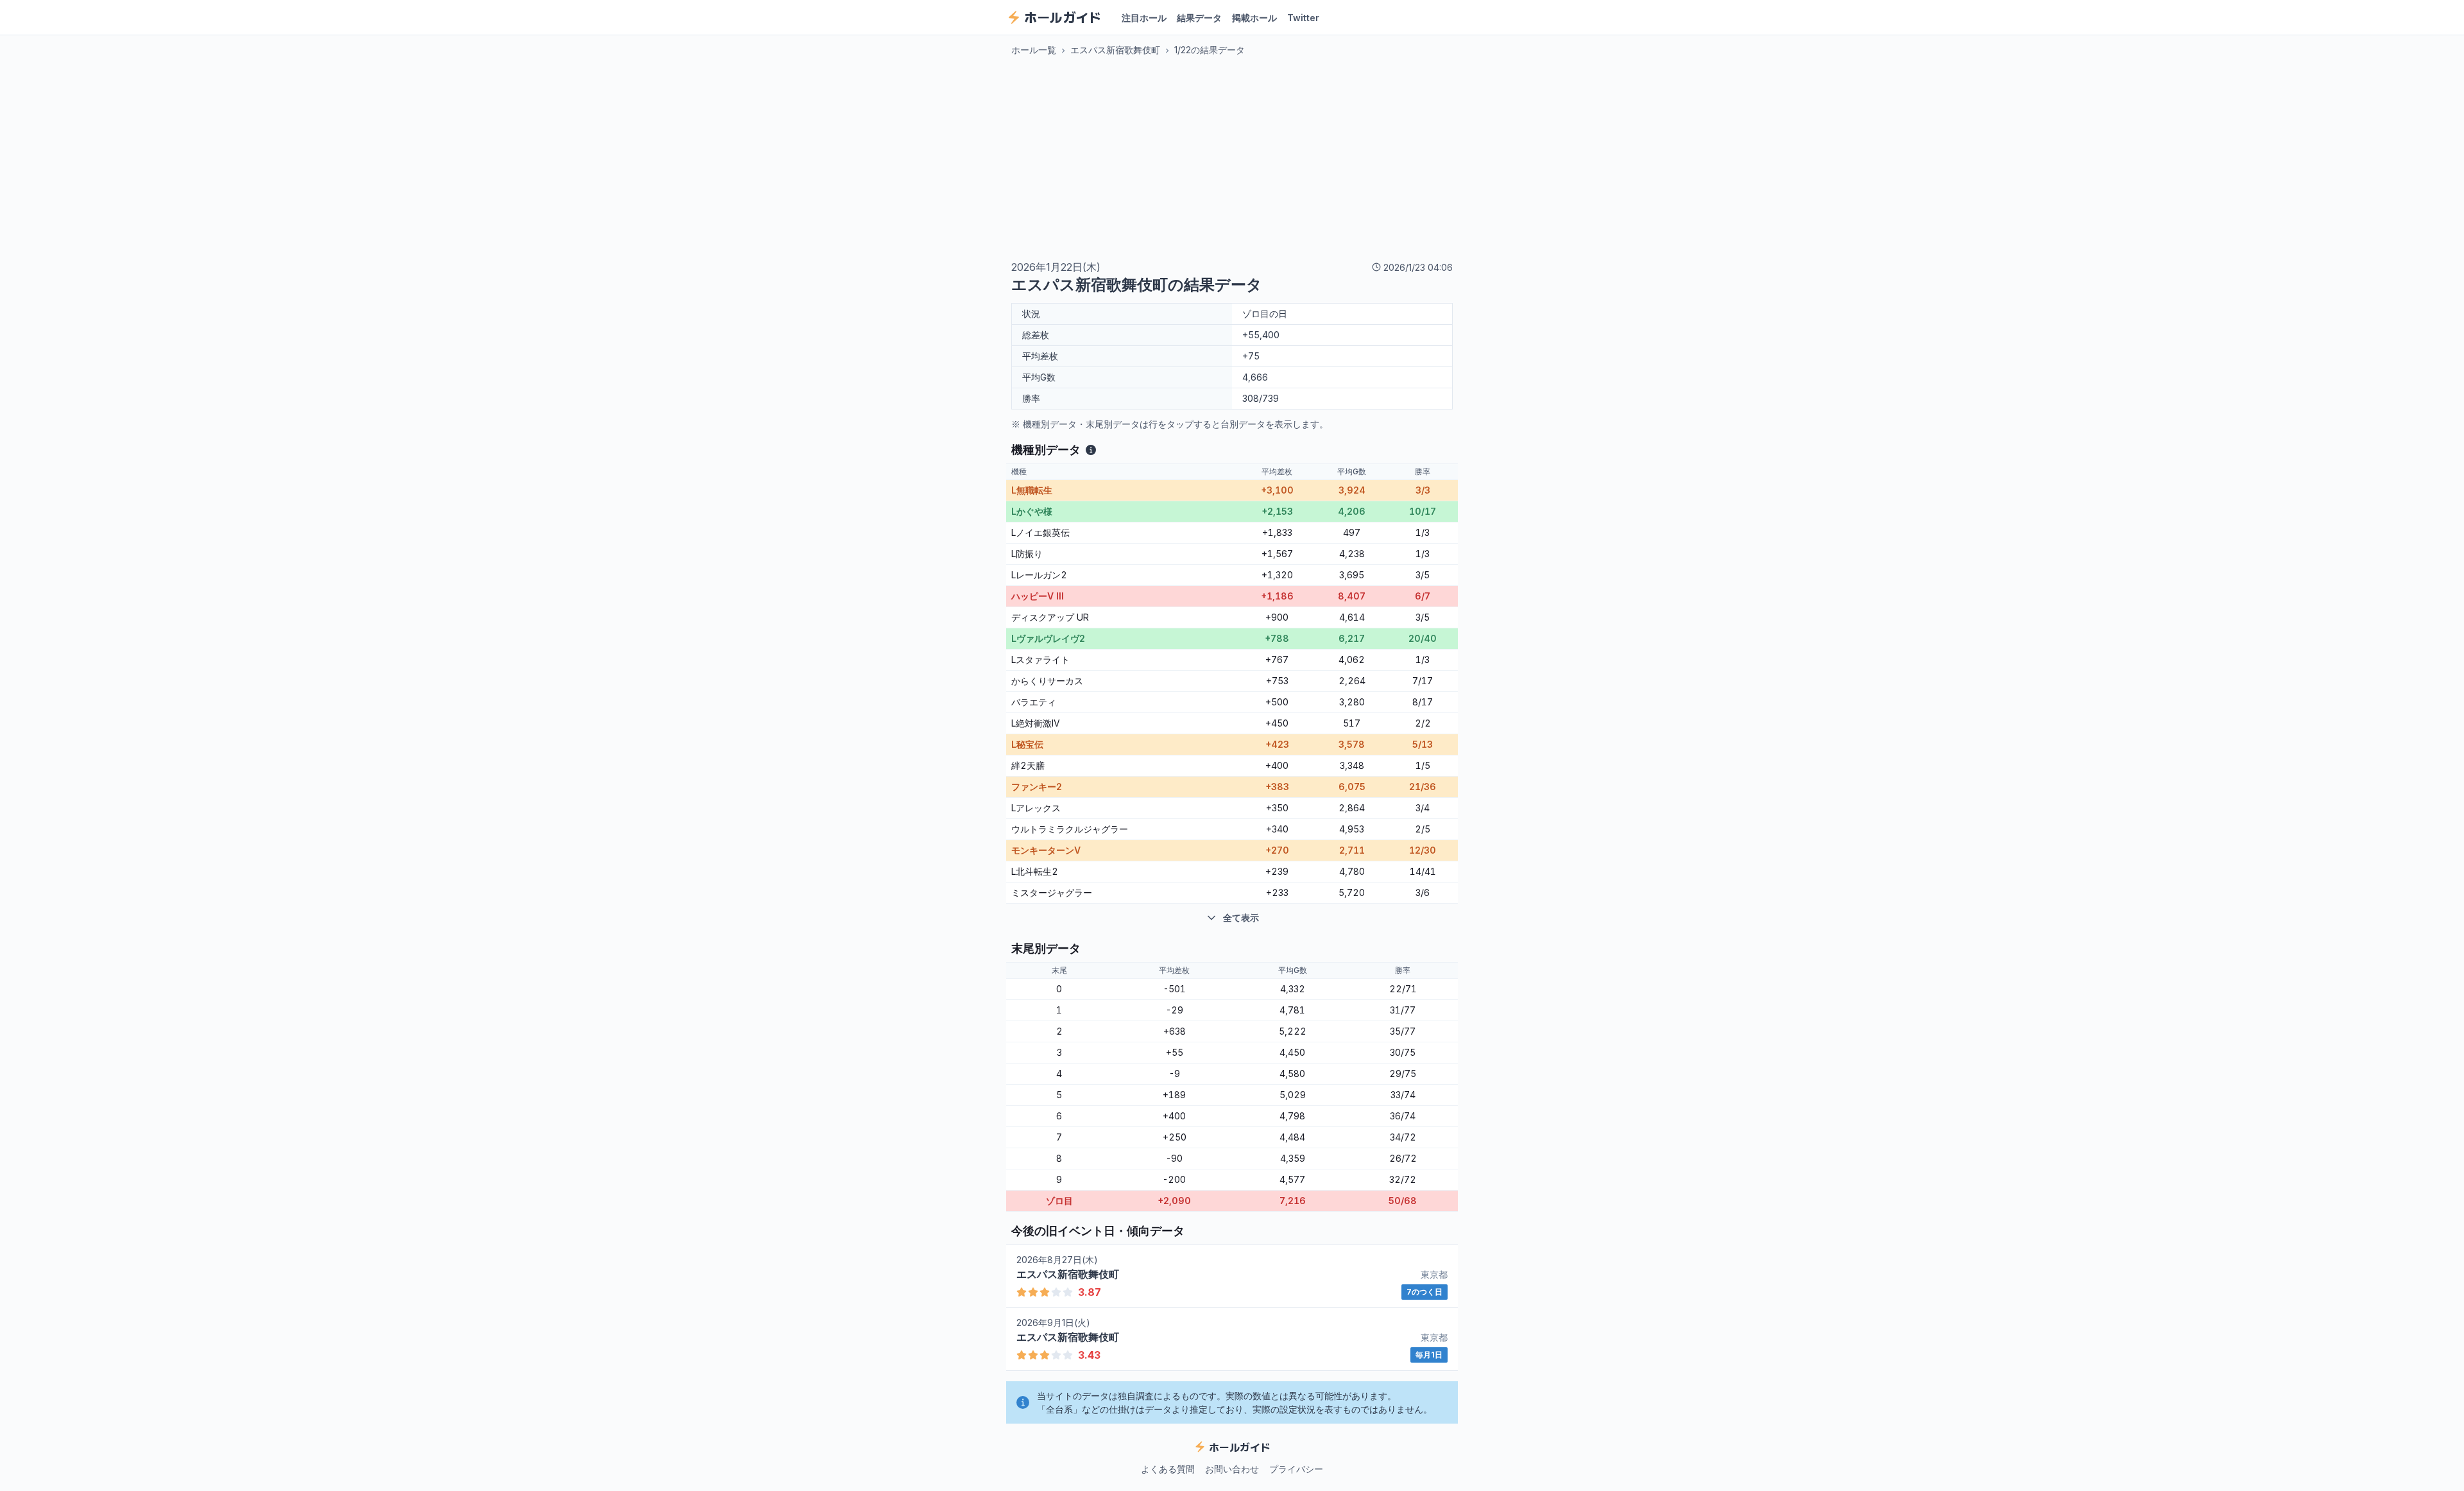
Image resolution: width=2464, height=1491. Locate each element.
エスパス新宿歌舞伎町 (1115, 50)
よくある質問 (1168, 1469)
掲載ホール (1254, 18)
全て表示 (1241, 918)
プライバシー (1296, 1469)
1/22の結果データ (1210, 50)
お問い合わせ (1232, 1469)
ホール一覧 (1034, 50)
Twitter (1303, 18)
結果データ (1199, 18)
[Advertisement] (1232, 158)
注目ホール (1144, 18)
